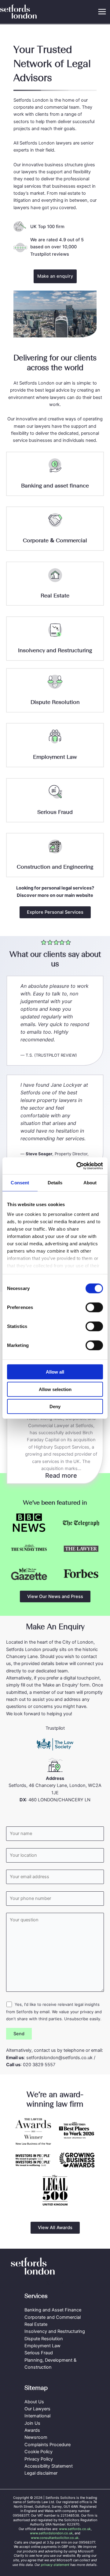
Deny (55, 1406)
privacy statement (55, 2565)
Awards (32, 2430)
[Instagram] (62, 2283)
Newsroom (36, 2437)
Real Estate (55, 596)
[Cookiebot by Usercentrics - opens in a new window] (78, 1166)
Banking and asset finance (55, 486)
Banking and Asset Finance (53, 2310)
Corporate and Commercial (53, 2317)
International (37, 2416)
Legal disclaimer (41, 2473)
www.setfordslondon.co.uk (51, 2533)
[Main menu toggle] (102, 12)
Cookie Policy (38, 2452)
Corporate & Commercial (55, 540)
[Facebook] (34, 2283)
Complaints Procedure (48, 2445)
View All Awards (55, 2228)
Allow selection (55, 1389)
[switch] (94, 1307)
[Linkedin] (76, 2283)
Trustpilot (55, 1728)
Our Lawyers (37, 2409)
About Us (34, 2402)
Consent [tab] (20, 1183)
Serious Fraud (55, 812)
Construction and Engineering (55, 867)
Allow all (55, 1372)
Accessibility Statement (49, 2466)
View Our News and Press (55, 1596)
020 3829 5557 (39, 2065)
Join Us (32, 2423)
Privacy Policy (39, 2459)
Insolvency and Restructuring (55, 650)
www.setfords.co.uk (75, 2529)
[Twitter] (48, 2283)
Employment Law (55, 757)
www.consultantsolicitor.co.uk (55, 2538)
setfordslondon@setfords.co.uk (59, 2058)
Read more (64, 1476)
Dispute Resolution (55, 702)
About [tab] (90, 1183)
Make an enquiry (55, 276)
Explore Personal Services (55, 912)
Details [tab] (55, 1183)
